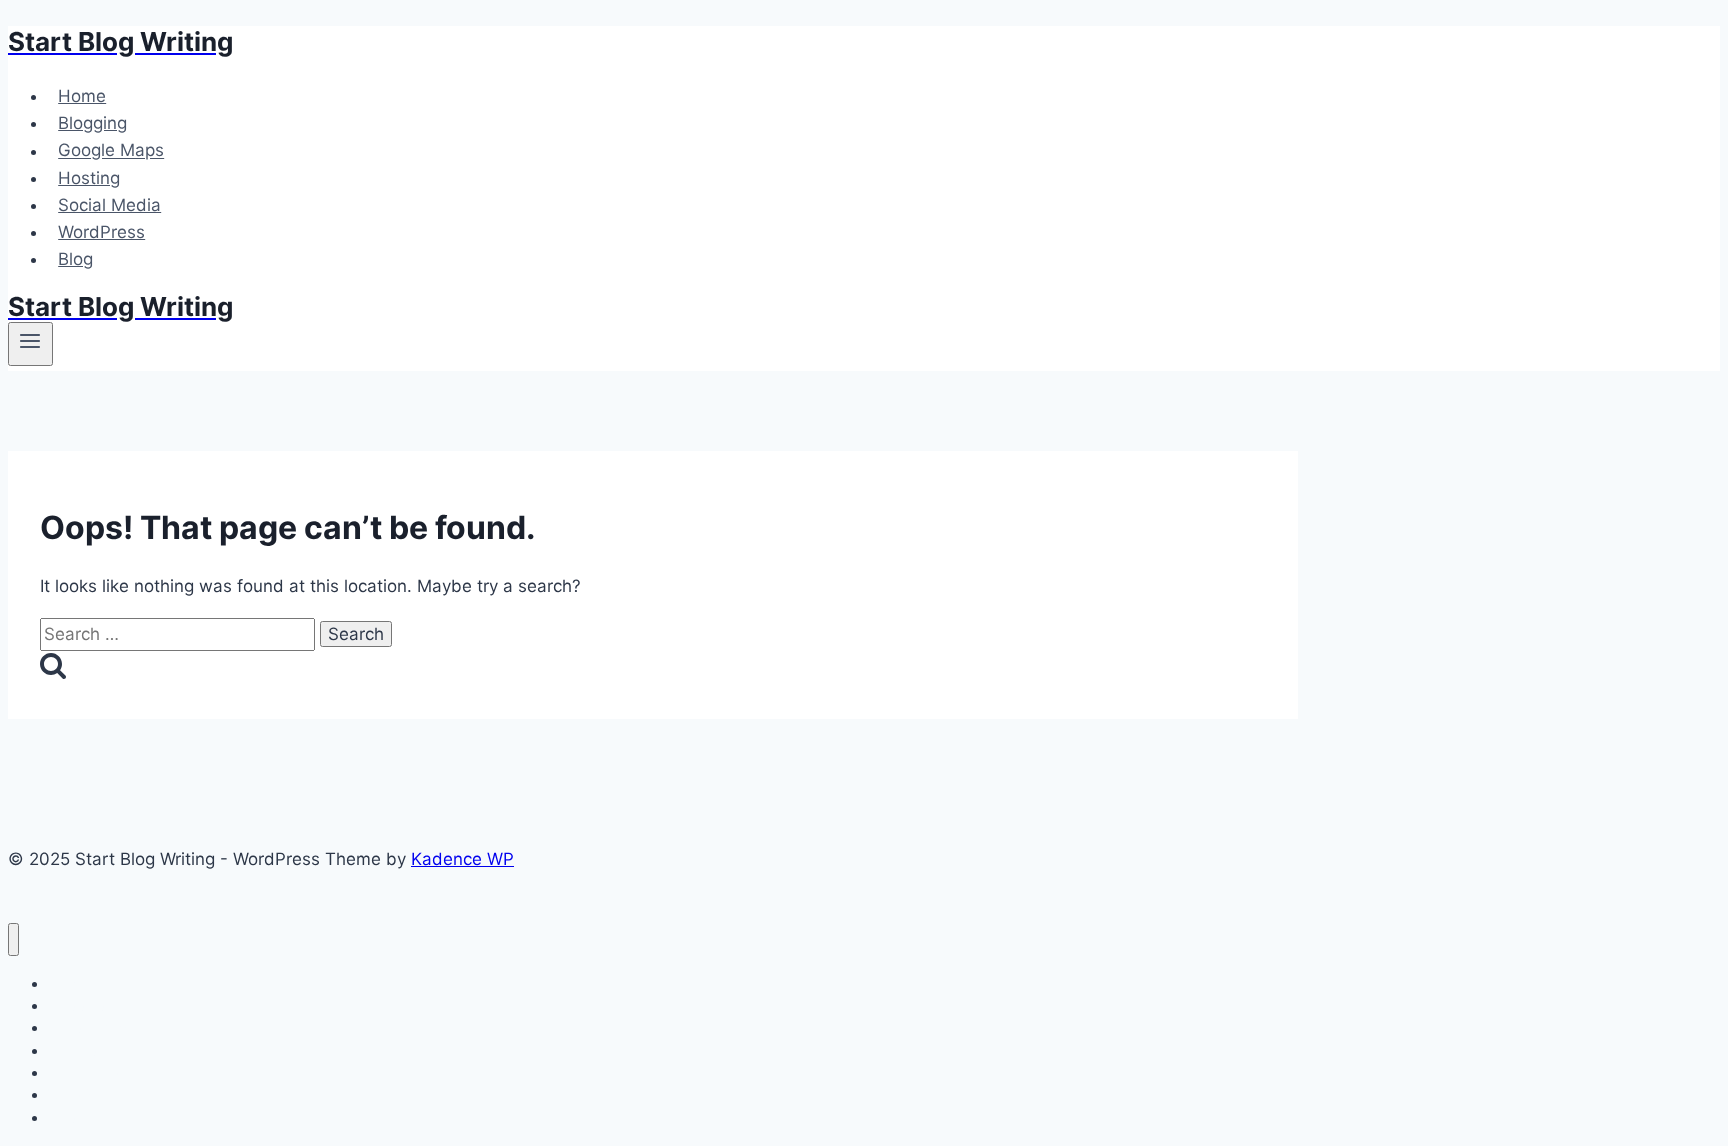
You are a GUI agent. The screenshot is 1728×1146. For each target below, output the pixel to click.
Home (82, 96)
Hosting (89, 178)
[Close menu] (13, 939)
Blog (75, 259)
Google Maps (111, 151)
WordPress (101, 232)
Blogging (92, 123)
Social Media (109, 205)
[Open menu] (30, 344)
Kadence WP (462, 859)
